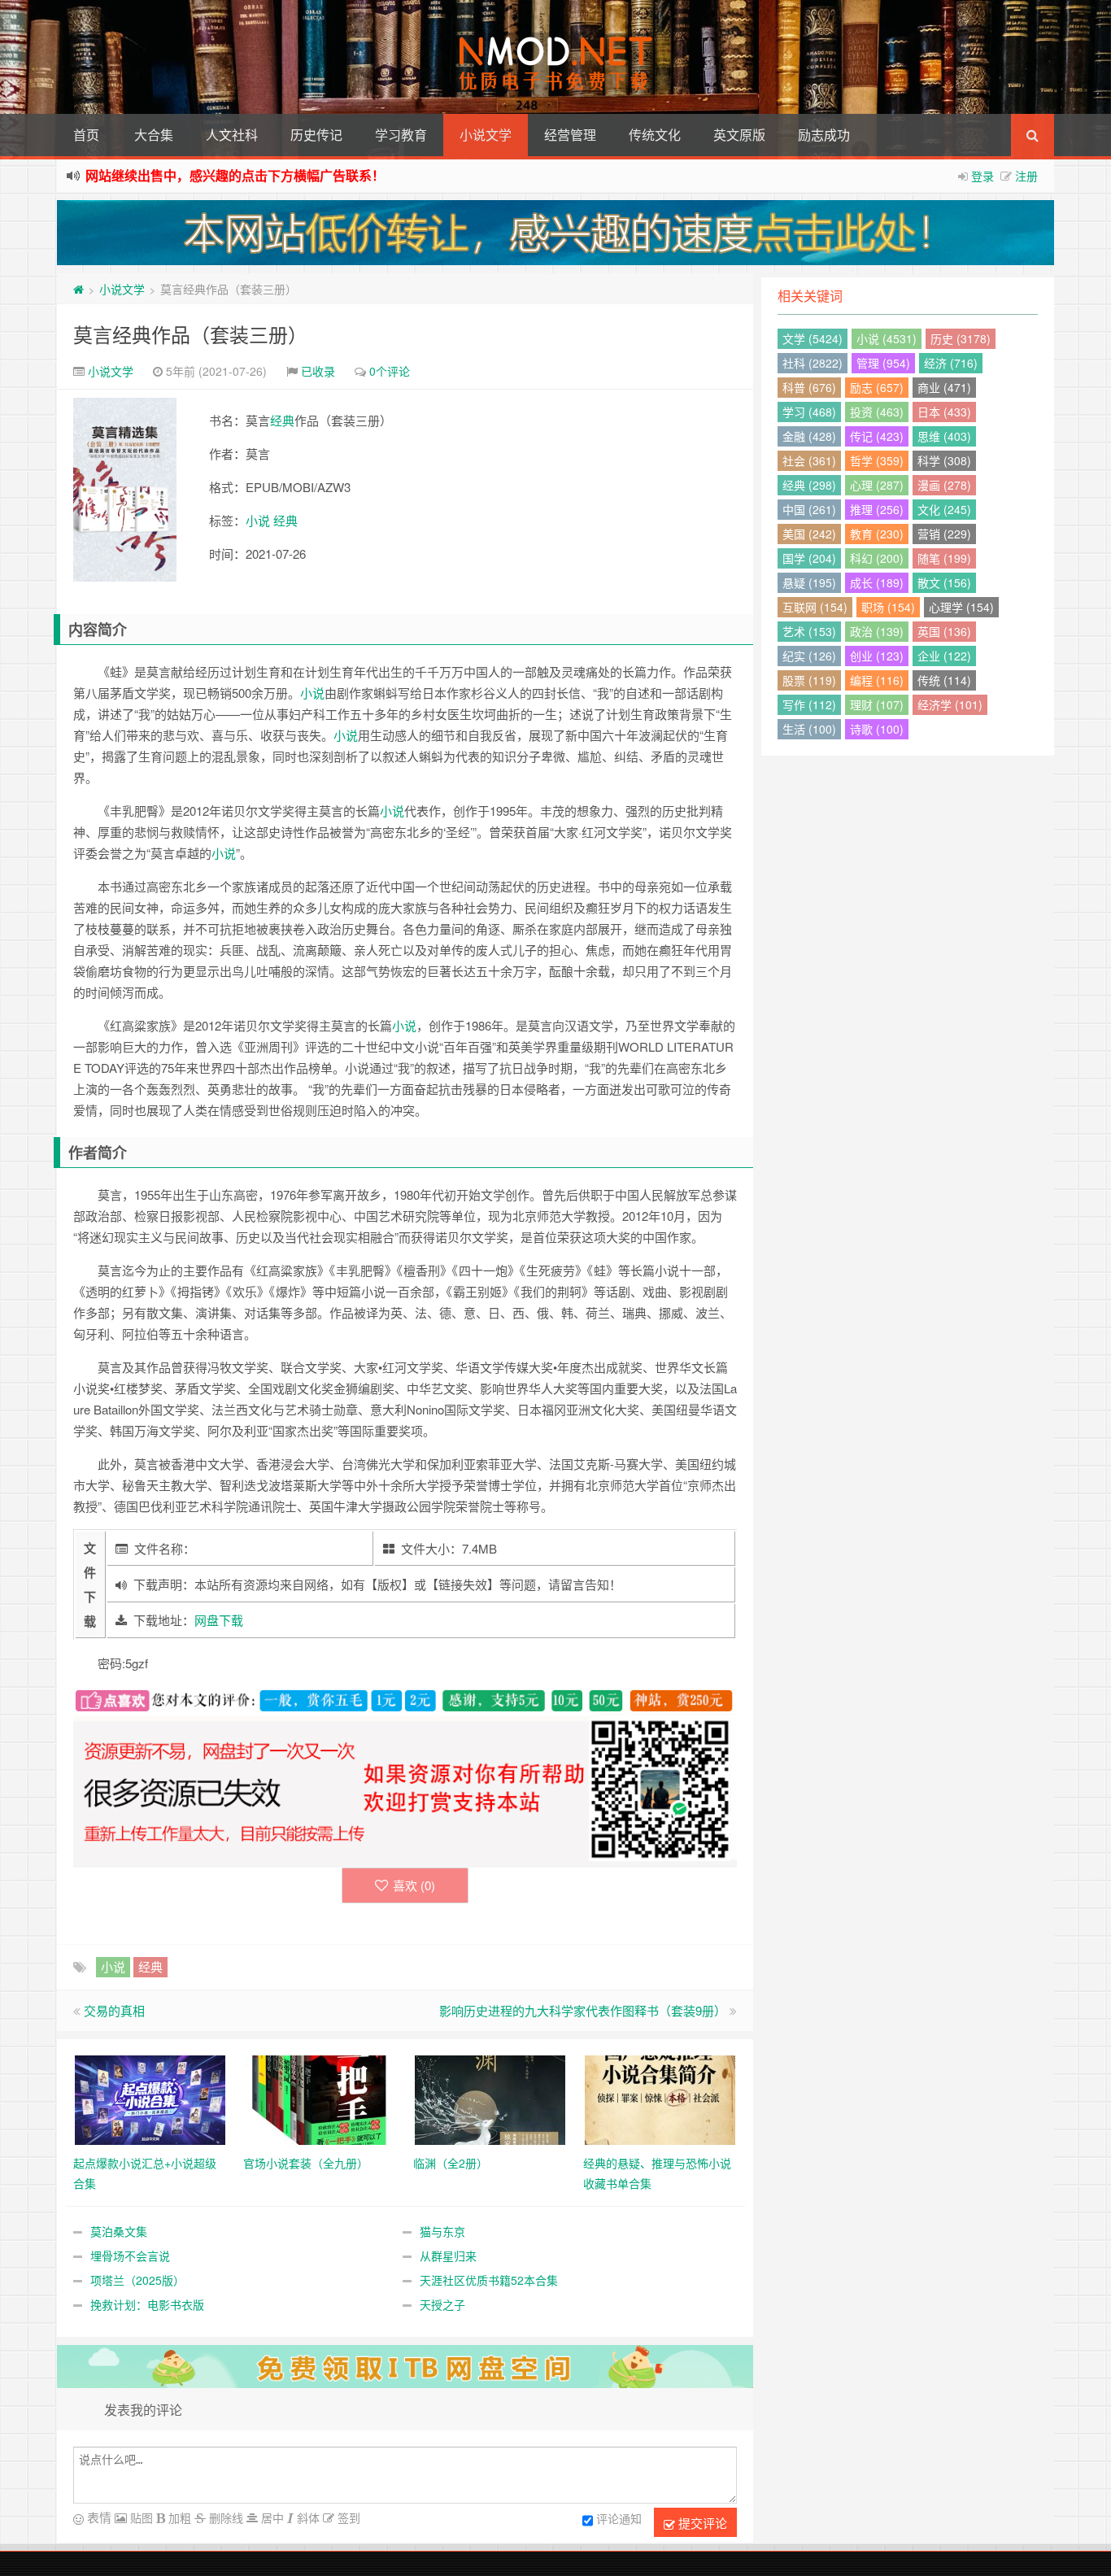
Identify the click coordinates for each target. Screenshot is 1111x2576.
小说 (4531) (887, 338)
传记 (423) (877, 436)
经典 (282, 420)
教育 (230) (877, 534)
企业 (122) (944, 656)
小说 (258, 520)
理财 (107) (877, 704)
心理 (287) (877, 485)
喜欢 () (414, 1885)
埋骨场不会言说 (130, 2256)
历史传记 (316, 135)
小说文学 (486, 135)
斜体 (307, 2517)
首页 (86, 135)
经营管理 (570, 135)
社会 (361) (809, 460)
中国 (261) (809, 509)
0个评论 (390, 371)
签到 (347, 2517)
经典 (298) (809, 485)
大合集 (154, 135)
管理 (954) (883, 363)
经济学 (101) (950, 704)
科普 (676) (809, 387)
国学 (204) (809, 558)
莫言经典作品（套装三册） (190, 334)
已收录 (318, 371)
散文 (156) (944, 582)
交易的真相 (114, 2010)
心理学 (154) (961, 607)
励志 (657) (877, 387)
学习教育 (401, 135)
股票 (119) (809, 680)
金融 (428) (809, 436)
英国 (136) (944, 631)
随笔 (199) (944, 558)
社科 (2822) (813, 363)
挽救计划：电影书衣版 (147, 2304)
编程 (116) (877, 680)
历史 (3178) (961, 338)
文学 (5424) (813, 338)
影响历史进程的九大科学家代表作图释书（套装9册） (583, 2010)
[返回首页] (78, 289)
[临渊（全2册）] (490, 2098)
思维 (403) (944, 436)
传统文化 (655, 135)
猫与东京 (442, 2231)
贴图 (140, 2517)
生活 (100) (809, 729)
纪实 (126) (809, 656)
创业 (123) (877, 656)
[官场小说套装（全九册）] (320, 2098)
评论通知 (619, 2518)
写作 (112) (809, 704)
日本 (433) (944, 412)
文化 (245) (944, 509)
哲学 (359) (877, 460)
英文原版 (739, 135)
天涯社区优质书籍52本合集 (489, 2280)
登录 (982, 176)
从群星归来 (448, 2256)
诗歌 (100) (877, 729)
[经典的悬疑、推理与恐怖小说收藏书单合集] (660, 2098)
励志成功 (824, 135)
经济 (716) (951, 363)
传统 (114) (944, 680)
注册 (1026, 176)
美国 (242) (809, 534)
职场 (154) (888, 607)
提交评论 (701, 2523)
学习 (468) (809, 412)
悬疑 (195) (809, 582)
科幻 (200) (877, 558)
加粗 (178, 2517)
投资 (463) (877, 412)
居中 (271, 2517)
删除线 (224, 2517)
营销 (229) (944, 534)
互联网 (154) (815, 607)
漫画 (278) (944, 485)
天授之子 (442, 2304)
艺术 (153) (809, 631)
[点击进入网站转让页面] (555, 233)
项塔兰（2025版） (137, 2280)
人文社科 (232, 135)
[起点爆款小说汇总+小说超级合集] (150, 2098)
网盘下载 (219, 1620)
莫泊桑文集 (119, 2231)
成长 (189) (877, 582)
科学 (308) (944, 460)
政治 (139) (877, 631)
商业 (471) (944, 387)
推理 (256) (877, 509)
